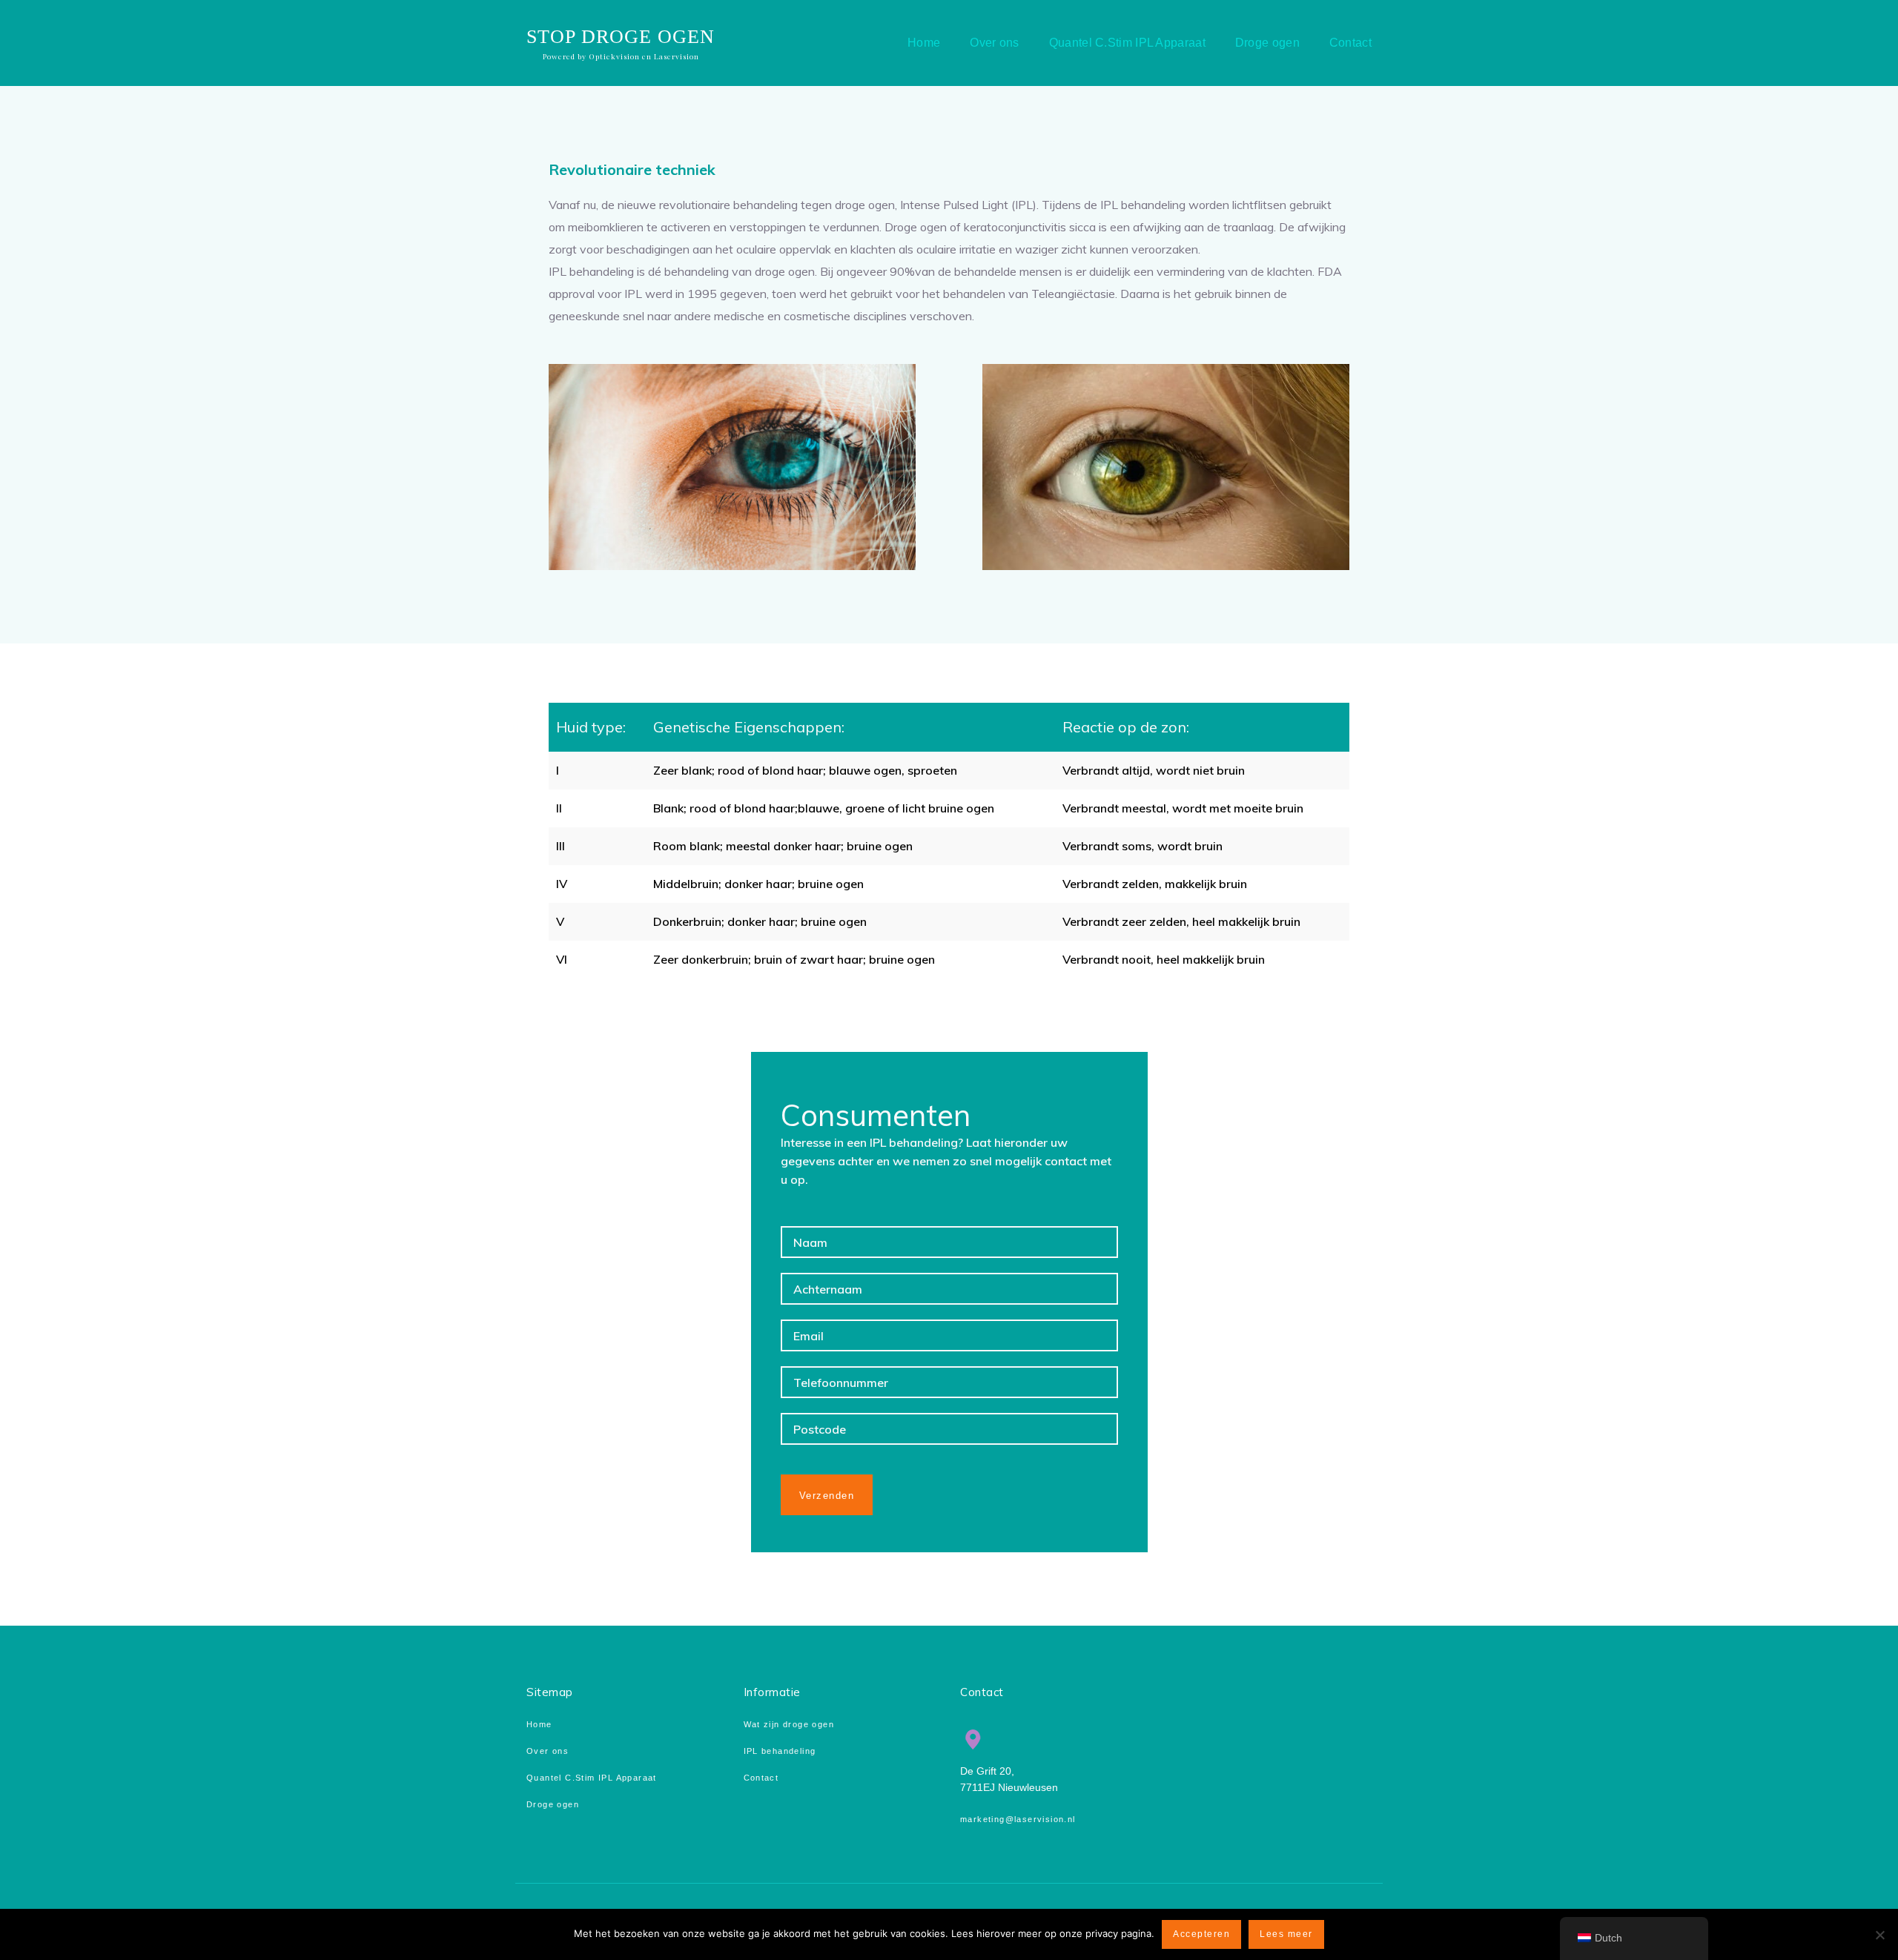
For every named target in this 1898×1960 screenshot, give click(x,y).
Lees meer (1286, 1934)
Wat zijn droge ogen (789, 1724)
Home (539, 1724)
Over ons (548, 1751)
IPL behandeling (780, 1751)
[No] (1879, 1935)
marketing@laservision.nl (1018, 1819)
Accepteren (1201, 1934)
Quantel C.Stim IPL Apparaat (592, 1778)
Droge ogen (553, 1804)
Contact (761, 1778)
